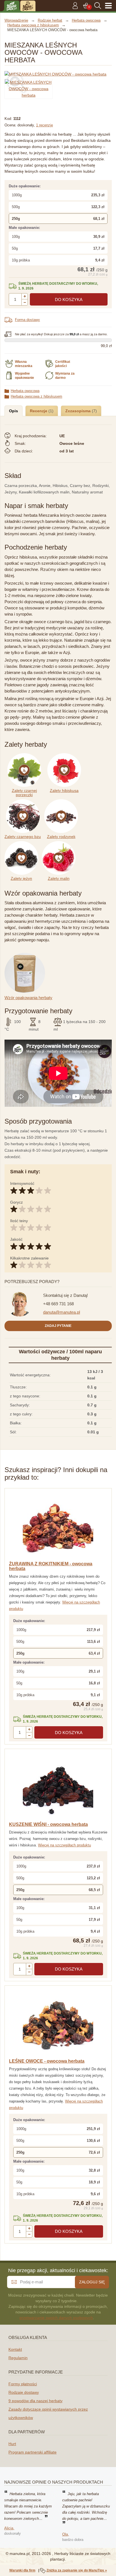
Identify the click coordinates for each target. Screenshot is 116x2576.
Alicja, (9, 2528)
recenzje (44, 125)
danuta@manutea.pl (62, 1312)
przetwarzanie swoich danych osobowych (56, 2318)
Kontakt (15, 2349)
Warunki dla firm (22, 2570)
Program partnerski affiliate (33, 2452)
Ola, (66, 2534)
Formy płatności (23, 2384)
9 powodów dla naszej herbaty (35, 2401)
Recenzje (39, 411)
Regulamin (18, 2358)
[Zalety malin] (60, 844)
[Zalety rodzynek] (62, 802)
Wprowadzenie (16, 20)
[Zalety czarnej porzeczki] (26, 756)
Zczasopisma (79, 411)
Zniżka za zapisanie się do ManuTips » (77, 2570)
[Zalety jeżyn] (23, 844)
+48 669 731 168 (58, 1304)
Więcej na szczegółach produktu (64, 1845)
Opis (14, 411)
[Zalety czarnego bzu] (24, 802)
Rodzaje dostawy (24, 2392)
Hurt (12, 2444)
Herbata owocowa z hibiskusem (36, 396)
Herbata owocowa (25, 391)
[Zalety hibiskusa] (65, 756)
